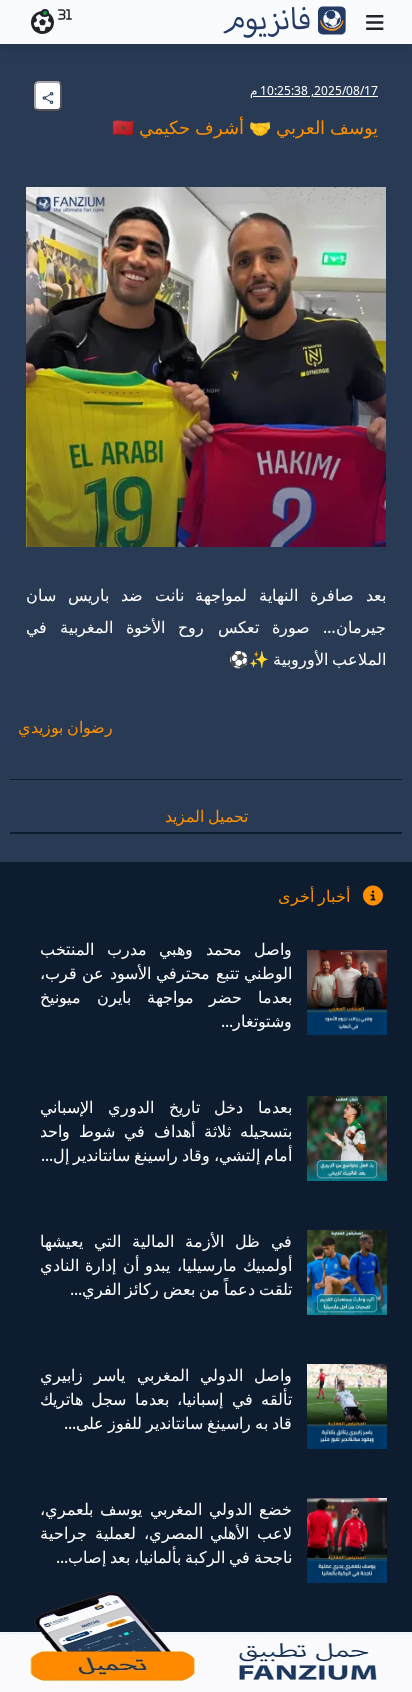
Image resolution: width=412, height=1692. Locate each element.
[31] (39, 22)
